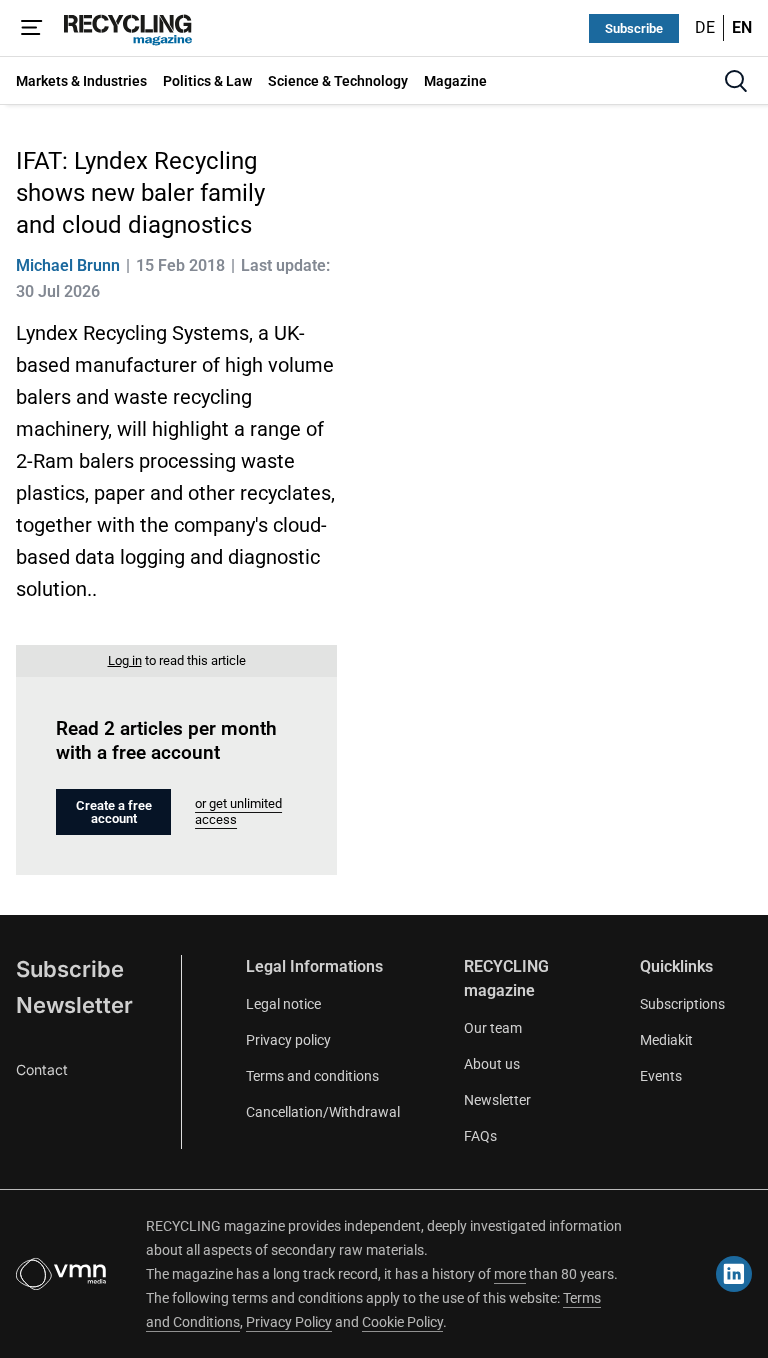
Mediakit (666, 1040)
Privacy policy (288, 1040)
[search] (736, 81)
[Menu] (32, 28)
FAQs (480, 1136)
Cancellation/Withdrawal (323, 1112)
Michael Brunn (68, 265)
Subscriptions (682, 1004)
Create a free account (114, 812)
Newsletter (74, 1005)
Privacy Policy (289, 1322)
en (742, 27)
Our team (493, 1028)
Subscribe (634, 28)
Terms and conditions (312, 1076)
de (705, 27)
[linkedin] (734, 1274)
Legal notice (283, 1004)
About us (492, 1064)
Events (661, 1076)
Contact (42, 1069)
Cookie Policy (402, 1322)
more (510, 1274)
